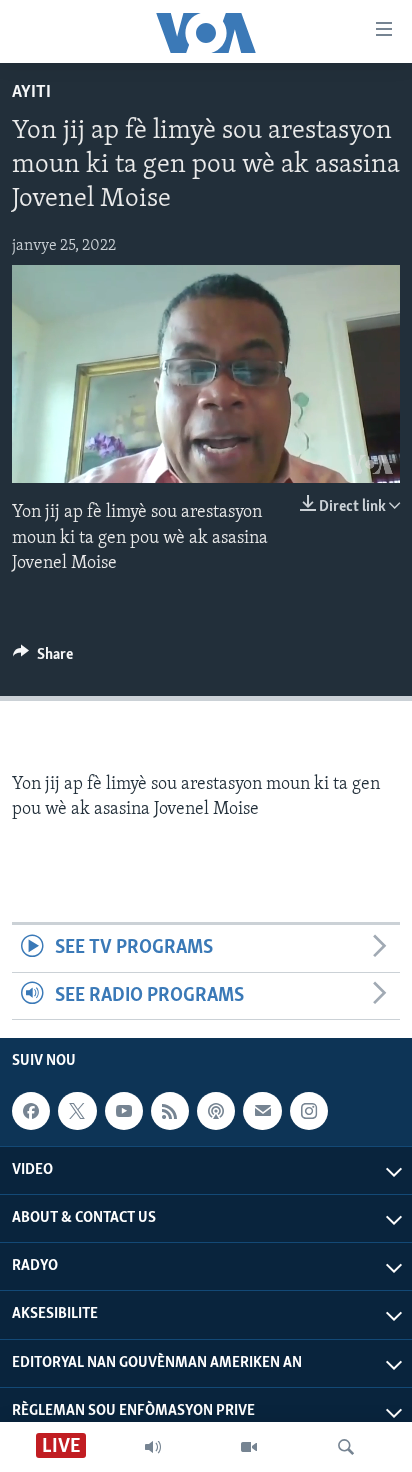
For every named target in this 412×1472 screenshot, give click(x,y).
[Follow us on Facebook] (31, 1111)
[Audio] (153, 1447)
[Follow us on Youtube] (124, 1111)
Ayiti (31, 93)
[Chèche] (346, 1447)
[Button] (43, 659)
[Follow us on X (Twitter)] (77, 1111)
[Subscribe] (262, 1111)
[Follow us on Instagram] (309, 1111)
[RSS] (170, 1111)
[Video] (249, 1447)
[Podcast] (216, 1111)
